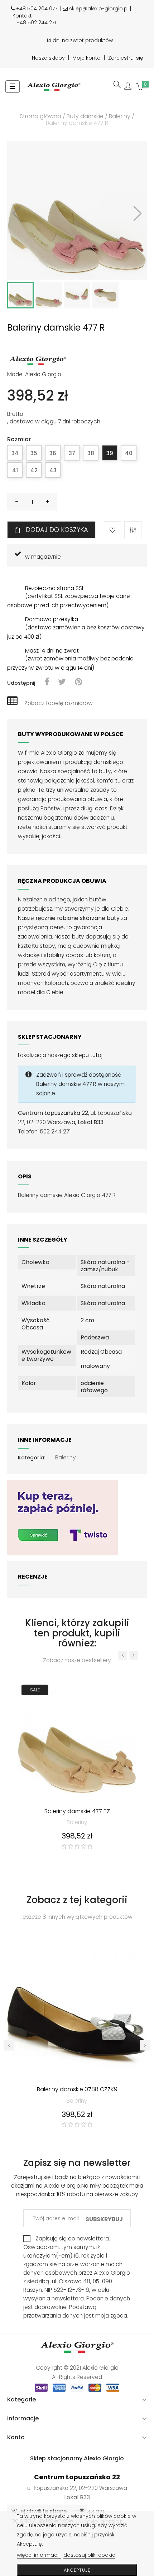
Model (15, 374)
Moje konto (86, 58)
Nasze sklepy (48, 58)
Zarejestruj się (126, 58)
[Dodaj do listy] (112, 530)
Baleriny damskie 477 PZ (77, 1812)
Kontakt (22, 16)
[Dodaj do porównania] (133, 530)
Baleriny (66, 1457)
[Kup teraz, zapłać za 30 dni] (62, 1517)
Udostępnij (47, 682)
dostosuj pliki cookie (89, 2555)
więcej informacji (39, 2555)
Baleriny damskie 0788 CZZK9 (77, 2090)
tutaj (96, 1055)
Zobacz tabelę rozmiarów (59, 703)
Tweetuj (62, 682)
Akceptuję (77, 2570)
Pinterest (78, 682)
